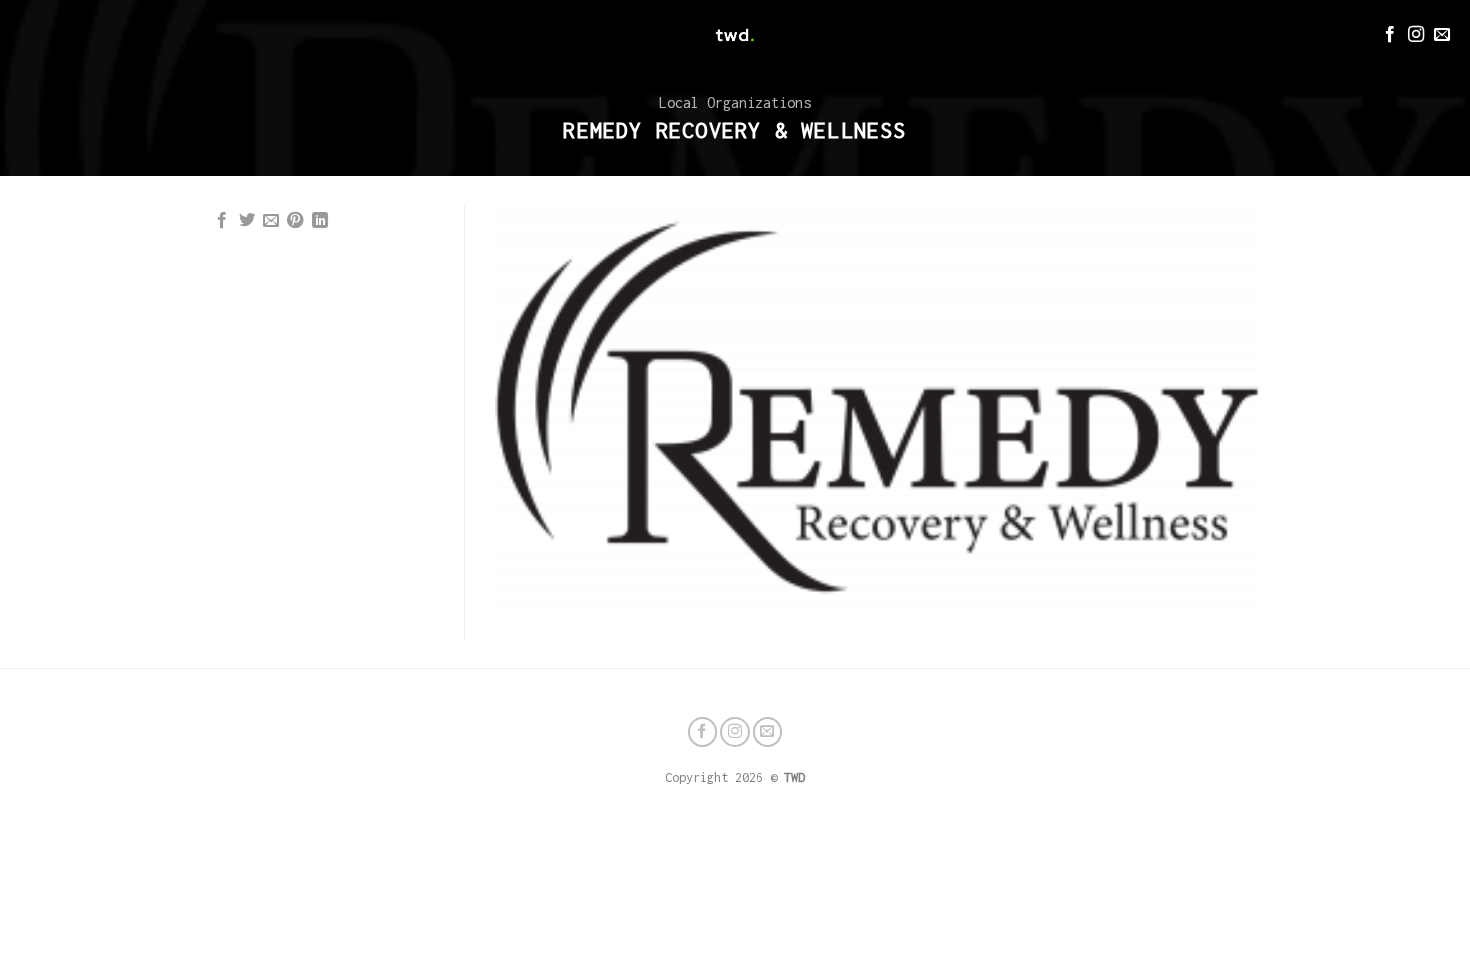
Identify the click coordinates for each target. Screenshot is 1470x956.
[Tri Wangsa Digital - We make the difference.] (735, 35)
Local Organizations (735, 102)
